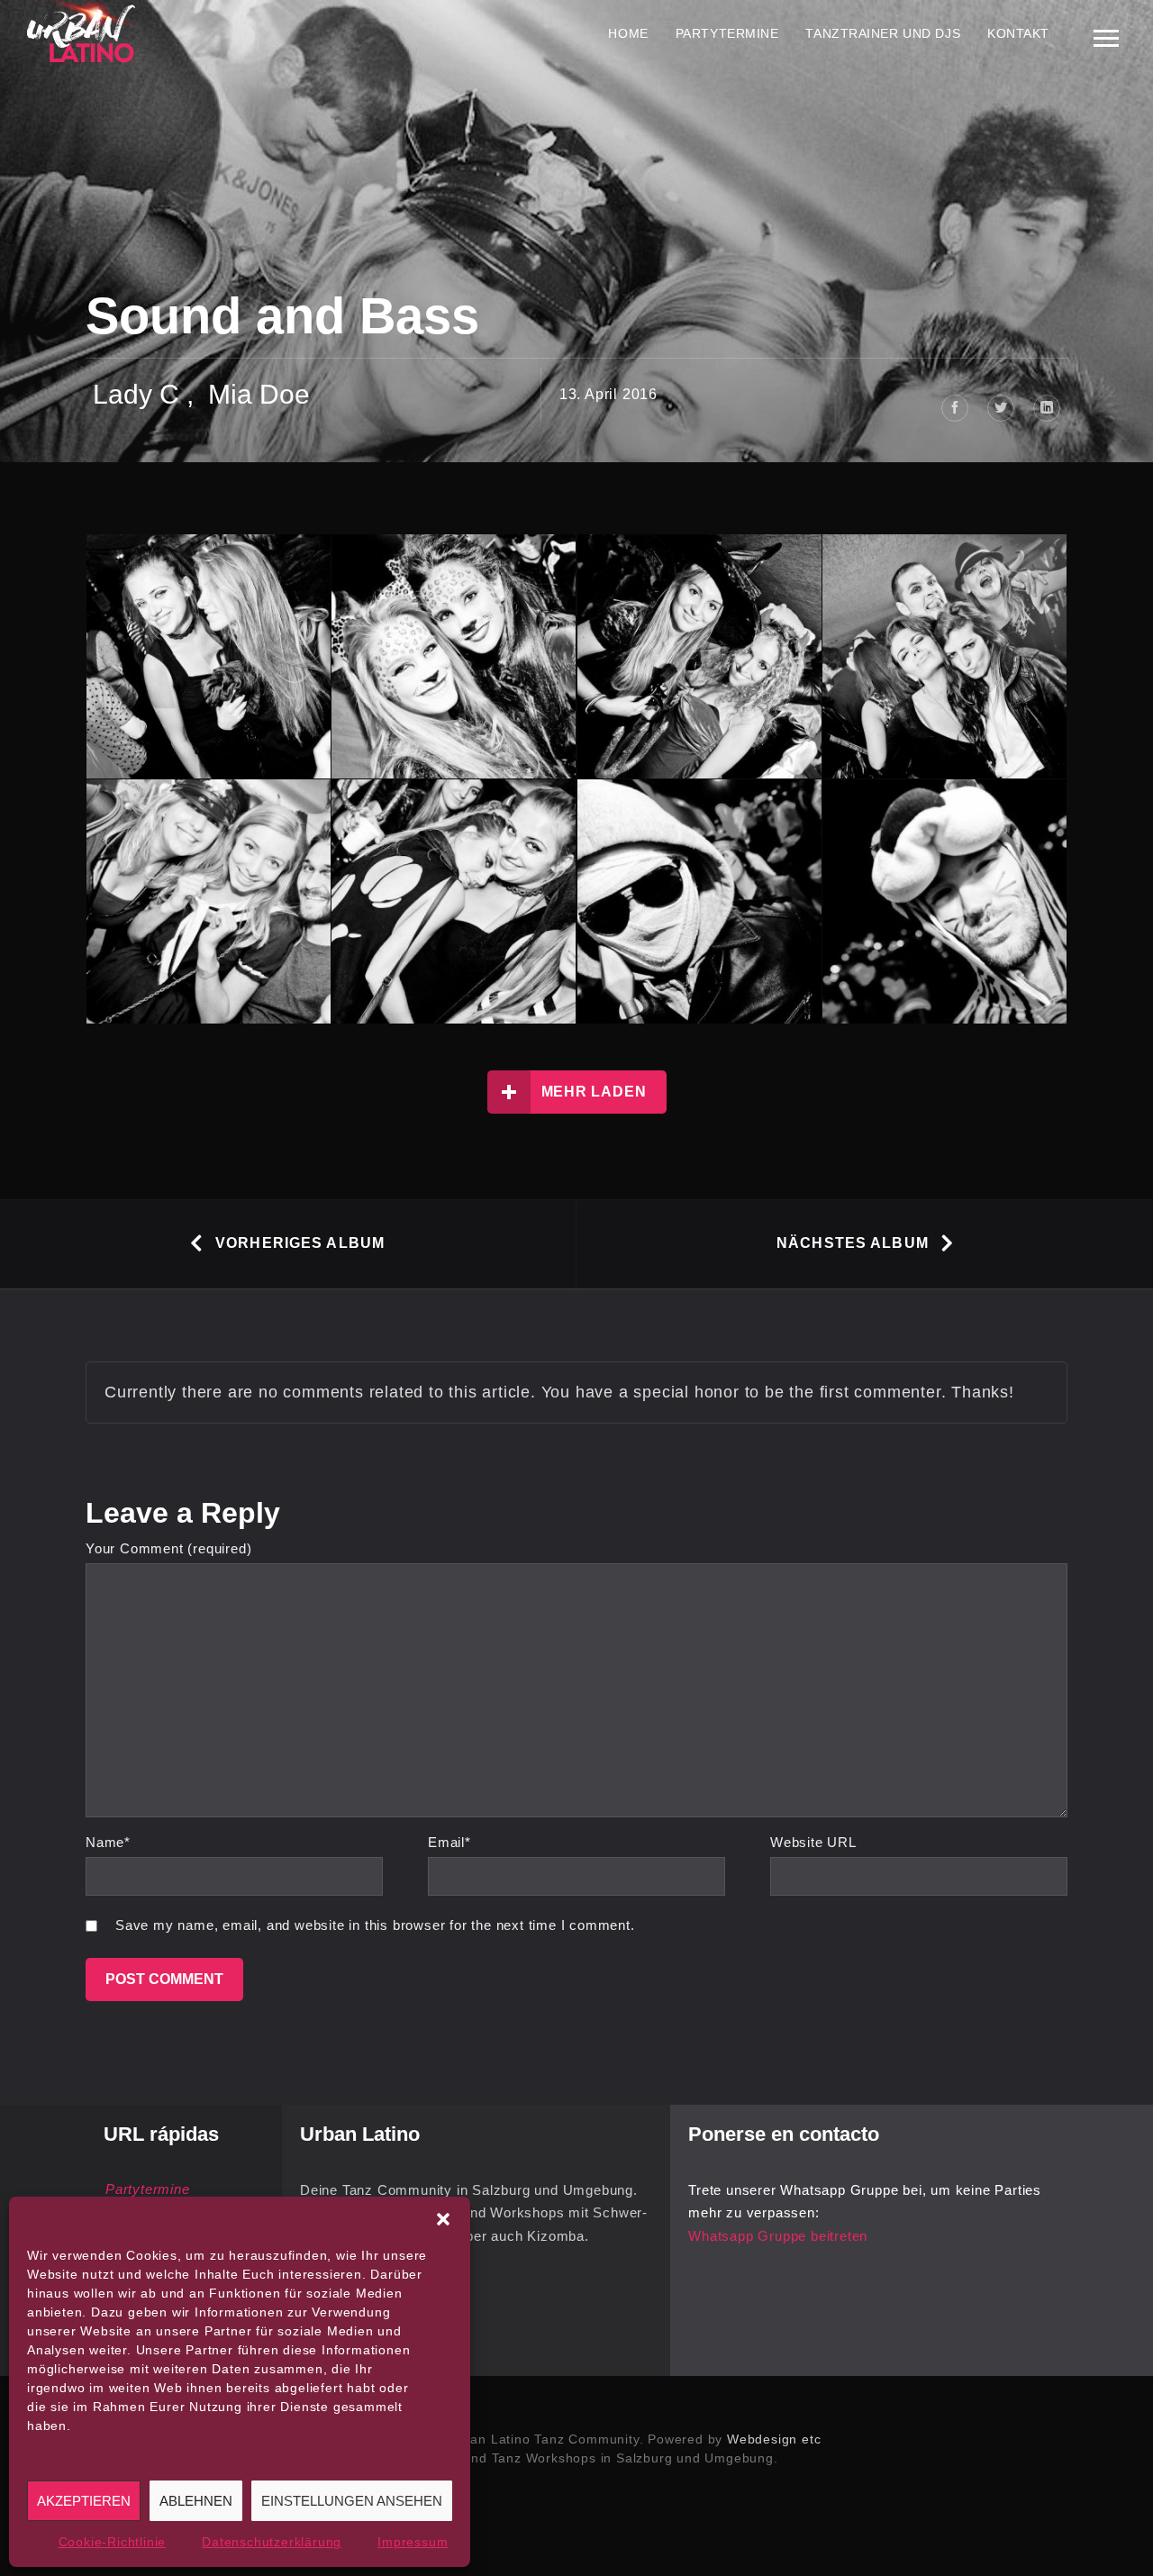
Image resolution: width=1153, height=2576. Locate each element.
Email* (449, 1842)
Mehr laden (594, 1092)
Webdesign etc (774, 2439)
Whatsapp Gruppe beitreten (778, 2236)
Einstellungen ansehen (352, 2501)
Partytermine (727, 33)
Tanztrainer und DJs (883, 33)
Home (628, 33)
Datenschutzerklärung (272, 2542)
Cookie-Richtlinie (113, 2542)
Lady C (136, 394)
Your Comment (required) (168, 1548)
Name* (108, 1842)
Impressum (413, 2542)
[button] (443, 2219)
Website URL (813, 1842)
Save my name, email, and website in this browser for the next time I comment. (375, 1925)
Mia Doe (259, 394)
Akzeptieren (84, 2501)
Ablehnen (196, 2501)
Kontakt (1018, 33)
